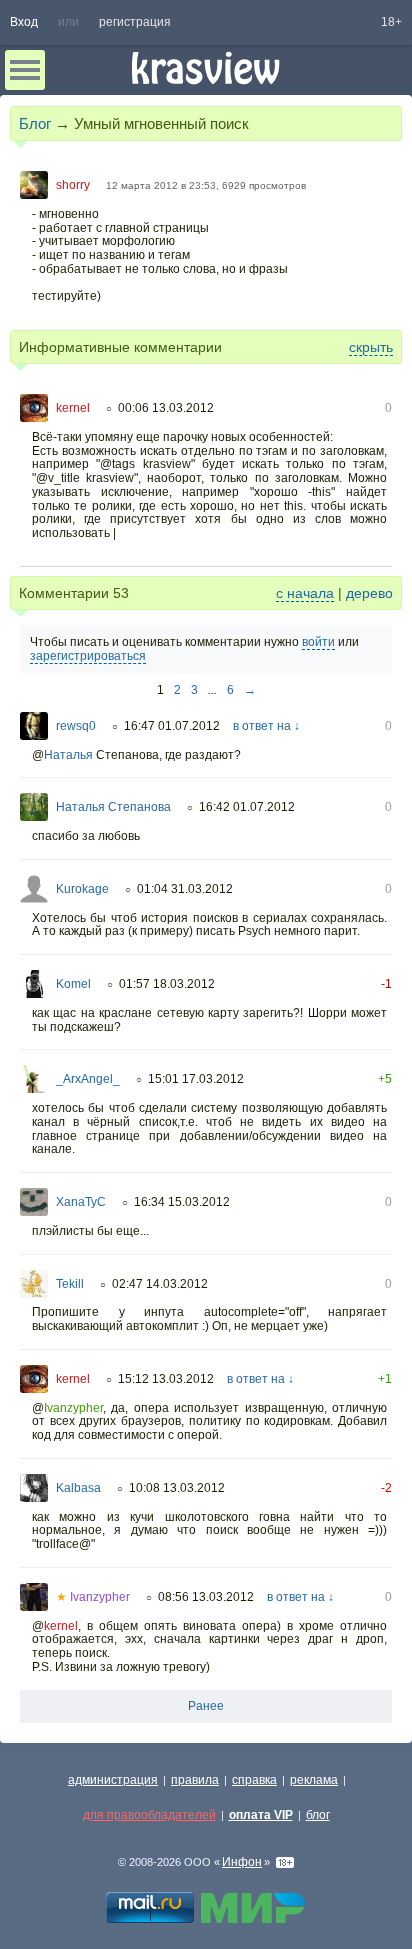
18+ (391, 22)
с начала (305, 593)
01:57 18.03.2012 (167, 984)
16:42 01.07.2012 (247, 807)
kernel (73, 408)
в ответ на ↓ (266, 726)
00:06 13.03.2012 (166, 408)
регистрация (135, 22)
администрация (113, 1780)
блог (318, 1815)
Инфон (242, 1862)
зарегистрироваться (88, 656)
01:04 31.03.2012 (185, 889)
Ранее (206, 1706)
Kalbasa (78, 1488)
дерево (369, 593)
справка (254, 1780)
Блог (35, 123)
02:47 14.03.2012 (160, 1284)
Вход (24, 22)
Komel (73, 984)
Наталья (68, 755)
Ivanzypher (73, 1408)
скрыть (371, 347)
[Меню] (25, 70)
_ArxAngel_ (88, 1079)
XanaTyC (81, 1202)
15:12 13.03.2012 (166, 1379)
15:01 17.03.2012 (196, 1079)
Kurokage (82, 889)
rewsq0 (76, 726)
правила (195, 1780)
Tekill (70, 1284)
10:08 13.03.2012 (177, 1488)
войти (318, 642)
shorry (73, 185)
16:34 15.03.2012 (182, 1202)
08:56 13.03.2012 (206, 1597)
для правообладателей (149, 1815)
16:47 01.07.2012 (172, 726)
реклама (314, 1780)
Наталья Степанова (113, 807)
